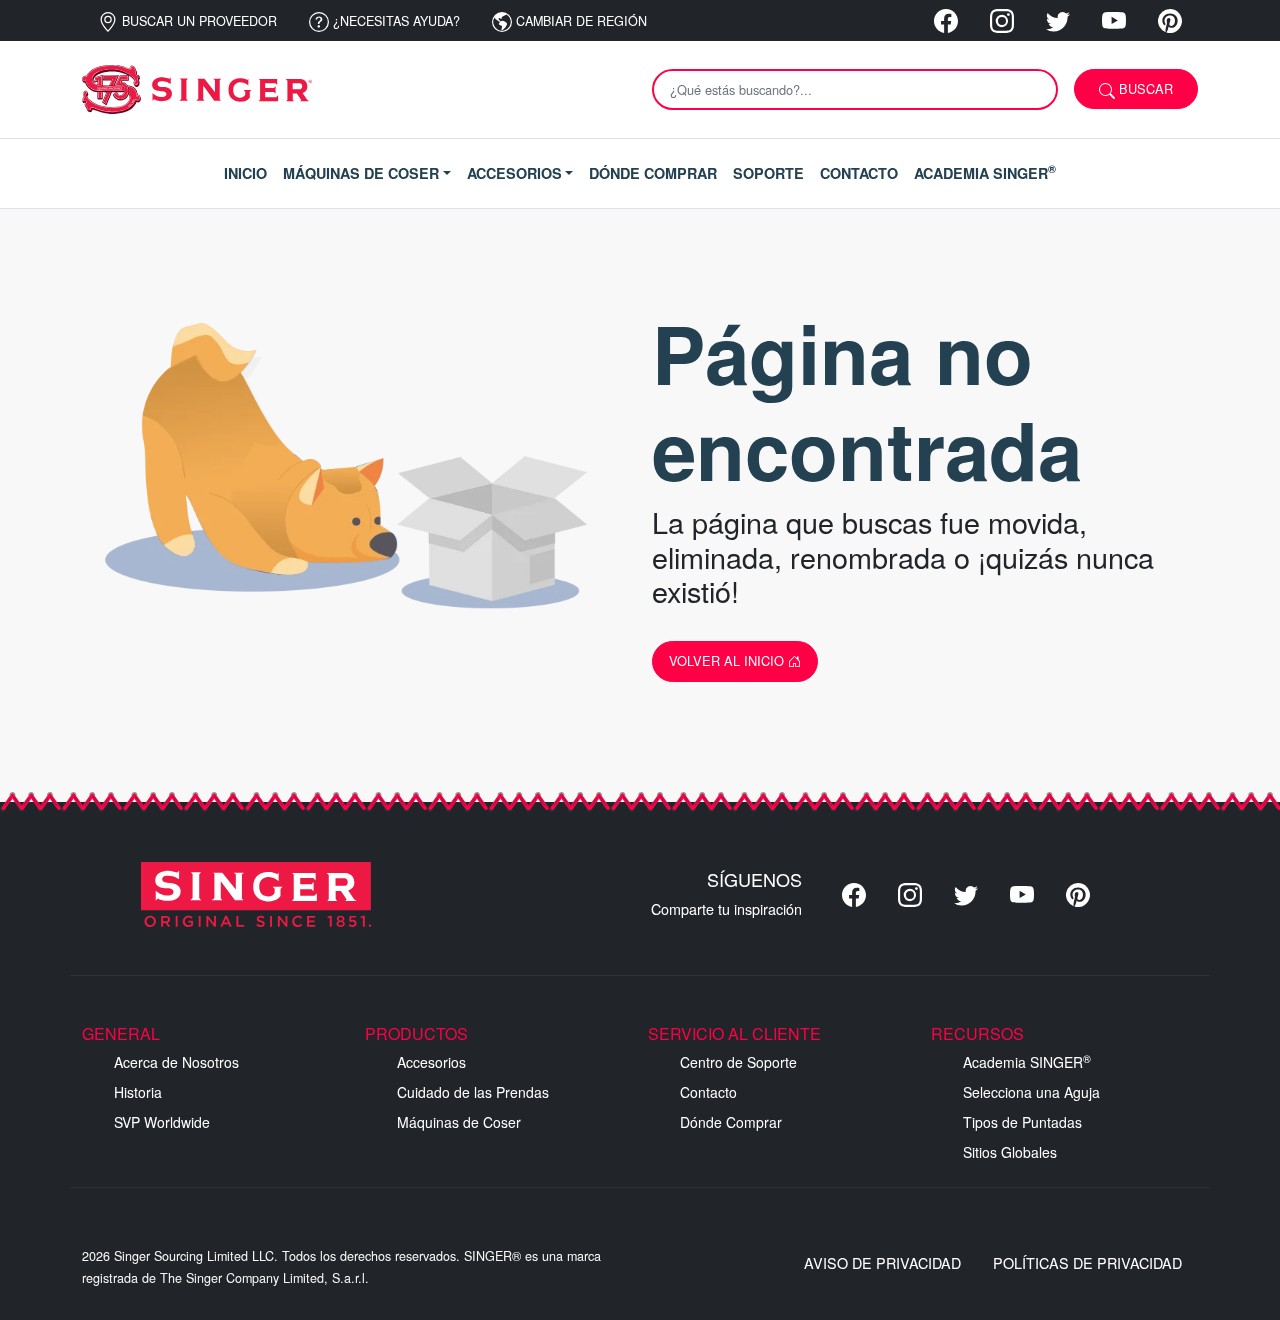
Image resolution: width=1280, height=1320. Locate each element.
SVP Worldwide (162, 1122)
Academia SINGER (1027, 1062)
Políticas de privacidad (1087, 1262)
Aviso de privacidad (882, 1262)
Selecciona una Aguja (1031, 1092)
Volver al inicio (728, 660)
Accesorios (431, 1062)
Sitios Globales (1010, 1152)
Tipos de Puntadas (1022, 1122)
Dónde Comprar (731, 1122)
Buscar (1144, 88)
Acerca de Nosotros (176, 1062)
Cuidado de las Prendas (473, 1092)
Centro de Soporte (738, 1062)
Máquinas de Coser (459, 1122)
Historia (138, 1092)
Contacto (708, 1092)
